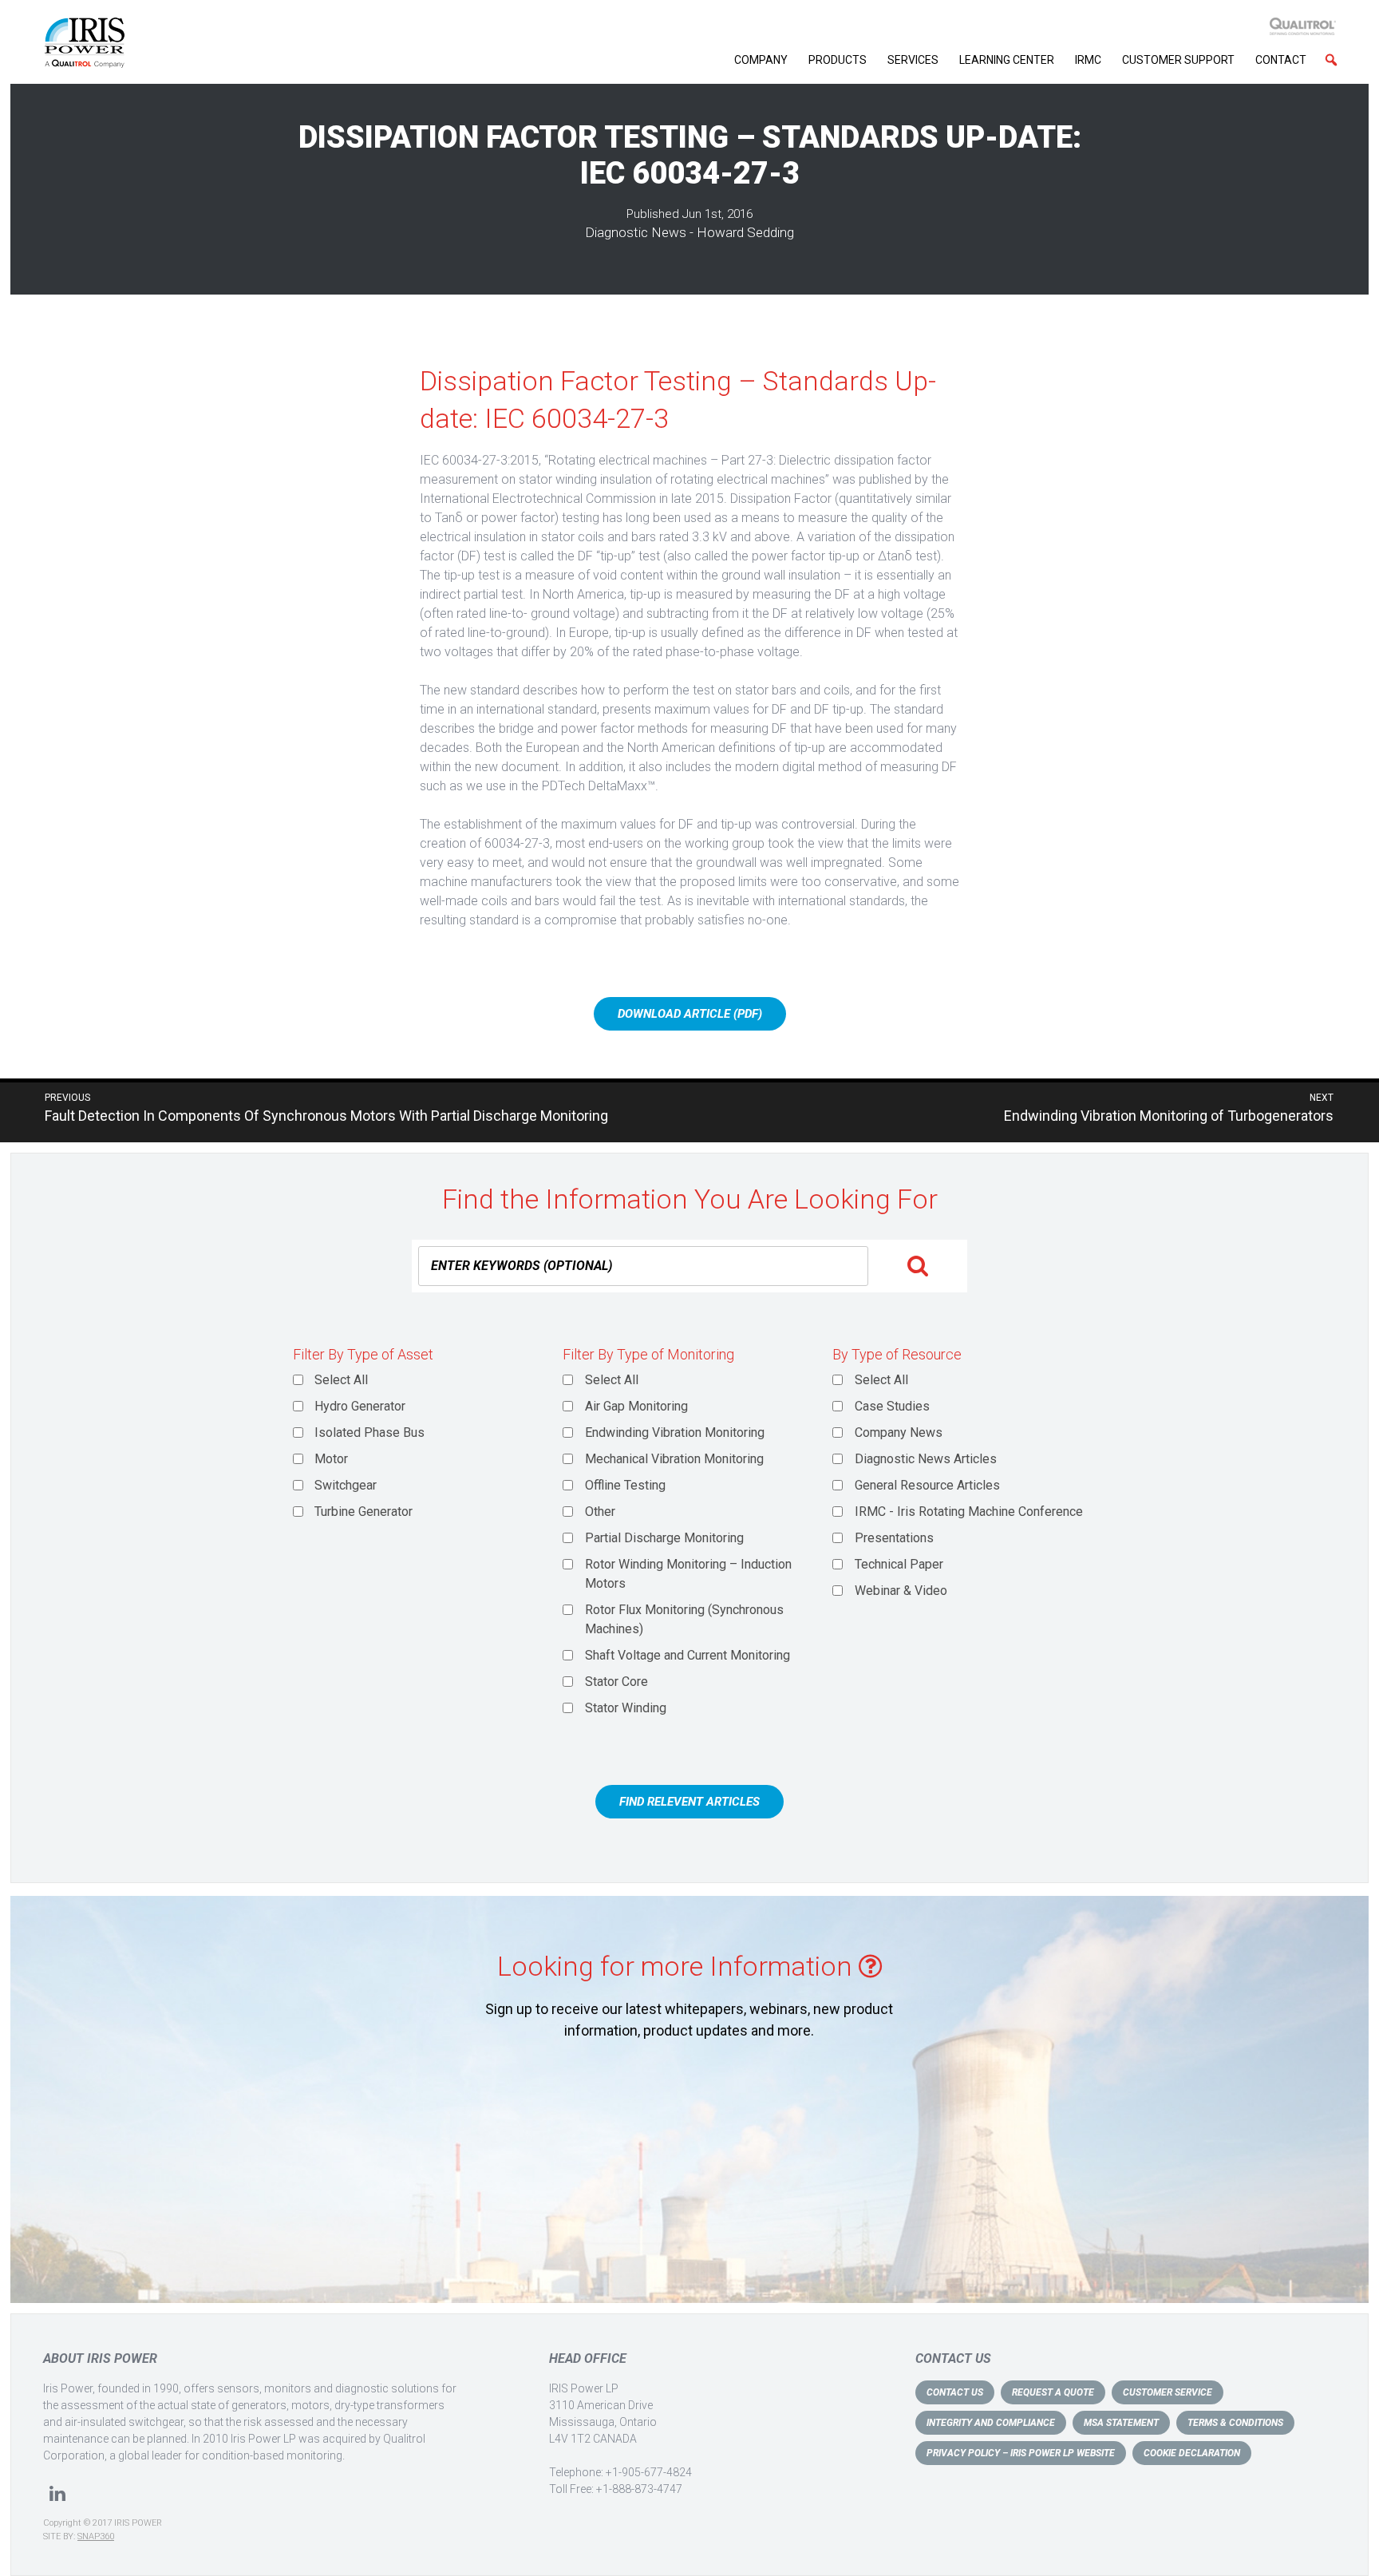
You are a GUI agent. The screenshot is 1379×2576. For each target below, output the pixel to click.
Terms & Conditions (1235, 2423)
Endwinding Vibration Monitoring (675, 1432)
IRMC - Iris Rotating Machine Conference (969, 1512)
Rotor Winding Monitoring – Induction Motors (688, 1574)
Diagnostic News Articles (926, 1459)
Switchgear (346, 1485)
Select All (341, 1380)
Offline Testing (625, 1485)
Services (913, 60)
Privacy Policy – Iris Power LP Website (1021, 2453)
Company (761, 60)
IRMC (1088, 60)
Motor (331, 1459)
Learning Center (1007, 60)
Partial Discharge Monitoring (664, 1538)
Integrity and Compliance (991, 2423)
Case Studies (892, 1406)
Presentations (894, 1538)
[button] (1331, 60)
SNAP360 (96, 2536)
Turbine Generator (364, 1512)
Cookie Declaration (1192, 2453)
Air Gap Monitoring (636, 1406)
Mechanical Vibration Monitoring (674, 1459)
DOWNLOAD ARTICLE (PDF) (690, 1014)
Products (838, 60)
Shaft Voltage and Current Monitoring (688, 1655)
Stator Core (616, 1682)
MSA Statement (1121, 2423)
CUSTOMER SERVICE (1168, 2392)
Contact (1281, 60)
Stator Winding (626, 1708)
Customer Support (1178, 60)
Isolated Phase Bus (369, 1432)
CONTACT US (955, 2392)
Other (600, 1512)
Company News (899, 1432)
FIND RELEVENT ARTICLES (689, 1802)
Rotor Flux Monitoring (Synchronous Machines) (684, 1619)
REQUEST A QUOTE (1053, 2392)
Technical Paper (899, 1564)
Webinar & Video (901, 1591)
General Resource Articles (927, 1485)
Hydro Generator (360, 1406)
